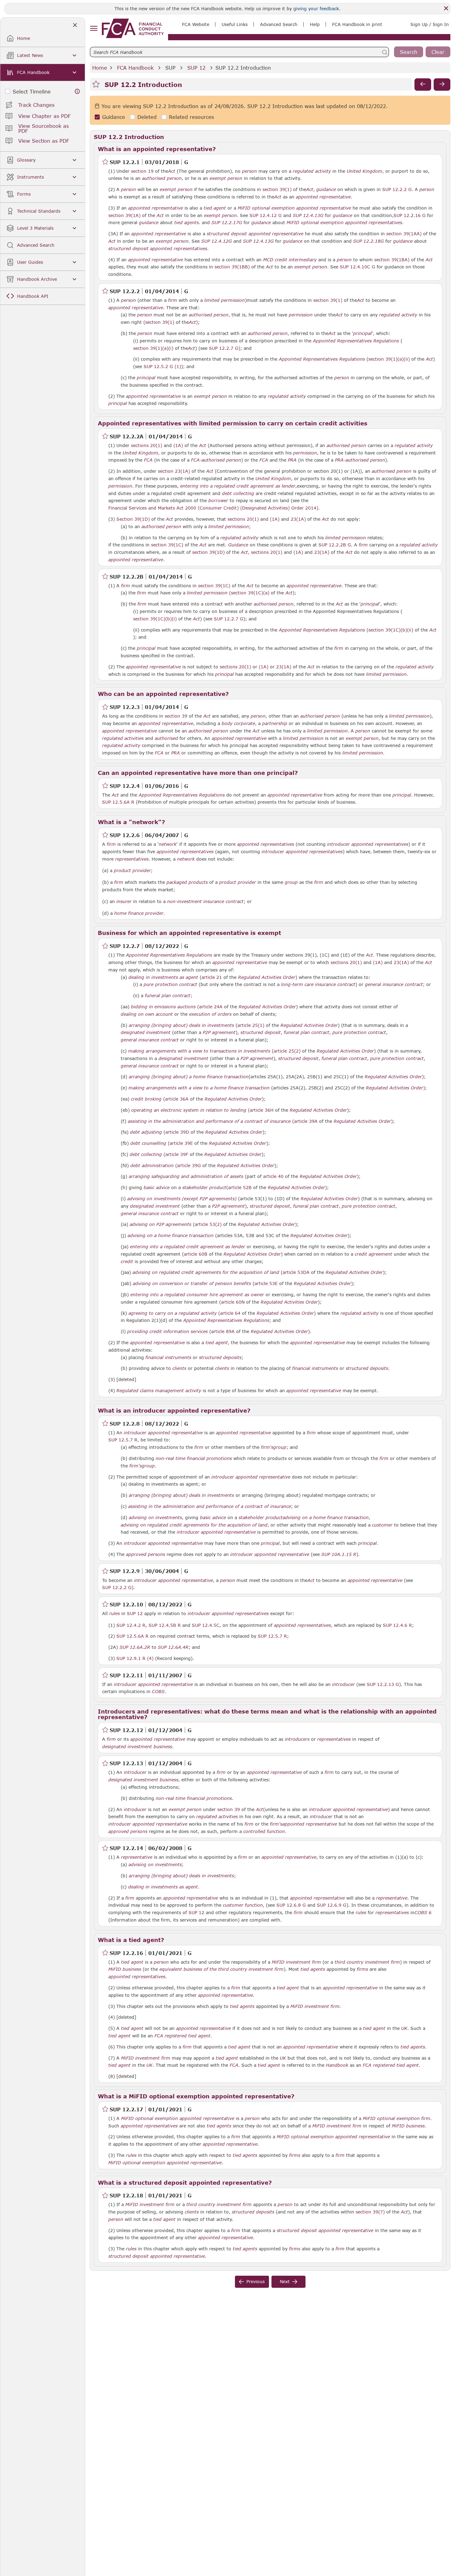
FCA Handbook (135, 68)
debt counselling (148, 1143)
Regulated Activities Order (267, 977)
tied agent (215, 208)
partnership (275, 723)
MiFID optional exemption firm (396, 2118)
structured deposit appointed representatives (158, 249)
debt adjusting (146, 1132)
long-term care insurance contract (318, 984)
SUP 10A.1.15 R (339, 1554)
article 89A (223, 1331)
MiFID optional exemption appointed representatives (344, 223)
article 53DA (296, 1272)
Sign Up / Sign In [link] (430, 24)
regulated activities (123, 738)
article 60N (233, 1302)
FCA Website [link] (196, 24)
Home (100, 68)
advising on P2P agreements (160, 1224)
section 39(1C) (167, 545)
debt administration (152, 1166)
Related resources (191, 117)
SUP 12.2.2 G (397, 189)
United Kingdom (364, 171)
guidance (326, 189)
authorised (166, 738)
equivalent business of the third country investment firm (221, 1969)
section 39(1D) (208, 552)
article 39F (177, 1154)
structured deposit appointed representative (255, 234)
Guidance (114, 117)
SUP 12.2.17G (227, 222)
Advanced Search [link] (279, 24)
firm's (267, 1447)
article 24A (211, 1007)
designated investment (146, 1032)
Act (172, 171)
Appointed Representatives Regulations (356, 341)
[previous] (423, 85)
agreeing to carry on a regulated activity (173, 1313)
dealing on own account (147, 1014)
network (168, 844)
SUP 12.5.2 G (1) (162, 366)
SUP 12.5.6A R (118, 802)
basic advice (157, 1188)
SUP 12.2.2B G (335, 545)
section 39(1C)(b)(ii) (391, 630)
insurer (124, 901)
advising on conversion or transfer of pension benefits (192, 1284)
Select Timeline (32, 91)
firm (173, 300)
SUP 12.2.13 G (383, 1684)
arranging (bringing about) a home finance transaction (189, 1077)
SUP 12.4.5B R (165, 1625)
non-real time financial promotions (194, 1458)
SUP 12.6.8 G (291, 1905)
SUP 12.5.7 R (123, 1440)
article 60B (196, 1254)
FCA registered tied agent (182, 2036)
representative (137, 1857)
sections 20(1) (147, 445)
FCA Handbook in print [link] (357, 24)
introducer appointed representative (163, 1433)
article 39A (306, 1121)
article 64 (230, 1313)
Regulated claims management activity (159, 1391)
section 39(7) (370, 2212)
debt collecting (238, 493)
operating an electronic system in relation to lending (189, 1110)
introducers (297, 1739)
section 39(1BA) (392, 260)
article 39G (189, 1165)
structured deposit (261, 1032)
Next (285, 2281)
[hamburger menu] (94, 29)
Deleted (147, 117)
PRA (292, 460)
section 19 (142, 171)
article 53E (266, 1283)
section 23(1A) (174, 471)
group (291, 882)
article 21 (212, 977)
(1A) (178, 445)
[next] (442, 85)
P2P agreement (219, 1032)
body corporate (238, 723)
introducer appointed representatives (368, 844)
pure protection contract (170, 984)
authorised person (162, 178)
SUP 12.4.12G (217, 241)
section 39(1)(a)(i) (153, 348)
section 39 (176, 716)
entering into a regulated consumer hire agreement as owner (197, 1295)
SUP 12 (196, 68)
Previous (256, 2281)
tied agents (186, 223)
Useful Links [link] (235, 24)
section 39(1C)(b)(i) (155, 619)
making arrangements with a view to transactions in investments (199, 1051)
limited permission (225, 300)
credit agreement (373, 1254)
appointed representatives (266, 844)
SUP (170, 68)
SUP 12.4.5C (206, 1625)
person (249, 171)
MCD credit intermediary (290, 260)
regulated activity (312, 171)
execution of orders (210, 1014)
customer (382, 1525)
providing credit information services (167, 1331)
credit (127, 1262)
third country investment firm (367, 1962)
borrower (218, 501)
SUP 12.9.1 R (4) (135, 1658)
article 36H (262, 1110)
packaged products (187, 882)
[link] (133, 28)
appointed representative (323, 197)
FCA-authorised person (216, 460)
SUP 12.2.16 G (409, 215)
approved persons (145, 1554)
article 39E (181, 1143)
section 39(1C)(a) (250, 593)
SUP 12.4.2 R (131, 1625)
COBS (158, 1692)
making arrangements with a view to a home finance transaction (199, 1088)
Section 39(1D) (133, 519)
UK (404, 2028)
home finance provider (139, 913)
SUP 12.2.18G (368, 241)
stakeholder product (204, 1188)
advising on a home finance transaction (171, 1236)
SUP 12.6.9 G (332, 1905)
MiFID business (125, 1969)
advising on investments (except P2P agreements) (182, 1199)
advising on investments (155, 1518)
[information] (77, 91)
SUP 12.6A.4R (173, 1647)
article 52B (240, 1187)
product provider (132, 871)
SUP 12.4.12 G (266, 215)
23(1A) (298, 519)
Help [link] (315, 24)
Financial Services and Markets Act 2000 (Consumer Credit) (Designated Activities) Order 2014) (213, 508)
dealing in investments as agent (163, 977)
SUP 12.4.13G (308, 215)
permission (301, 315)
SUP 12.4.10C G (357, 267)
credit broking (146, 1099)
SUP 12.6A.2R (135, 1647)
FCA (148, 460)
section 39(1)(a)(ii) (389, 359)
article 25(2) (287, 1051)
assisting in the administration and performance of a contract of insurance (209, 1121)
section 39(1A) (124, 215)
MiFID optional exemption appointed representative (294, 208)
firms (362, 1969)
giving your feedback (316, 9)
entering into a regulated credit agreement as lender (238, 486)
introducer (343, 1684)
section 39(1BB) (232, 267)
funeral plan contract (168, 996)
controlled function (264, 1831)
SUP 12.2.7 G (224, 348)
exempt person (226, 178)
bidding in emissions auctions (163, 1007)
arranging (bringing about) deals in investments (181, 1025)
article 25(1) (251, 1025)
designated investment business (137, 1747)
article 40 (273, 1176)
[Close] (446, 8)
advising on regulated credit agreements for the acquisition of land (206, 1272)
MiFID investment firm (296, 1962)
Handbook (337, 2065)
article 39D (177, 1132)
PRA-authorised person (360, 460)
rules (115, 1614)
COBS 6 (423, 1912)
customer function (243, 1905)
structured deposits (220, 1358)
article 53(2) (208, 1224)
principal (362, 333)
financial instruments (168, 1358)
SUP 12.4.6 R (397, 1625)
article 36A (177, 1099)
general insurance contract (394, 984)
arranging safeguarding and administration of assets (186, 1176)
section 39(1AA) (404, 234)
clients (179, 1368)
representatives (132, 859)
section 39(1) (277, 189)
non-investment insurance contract (205, 901)
